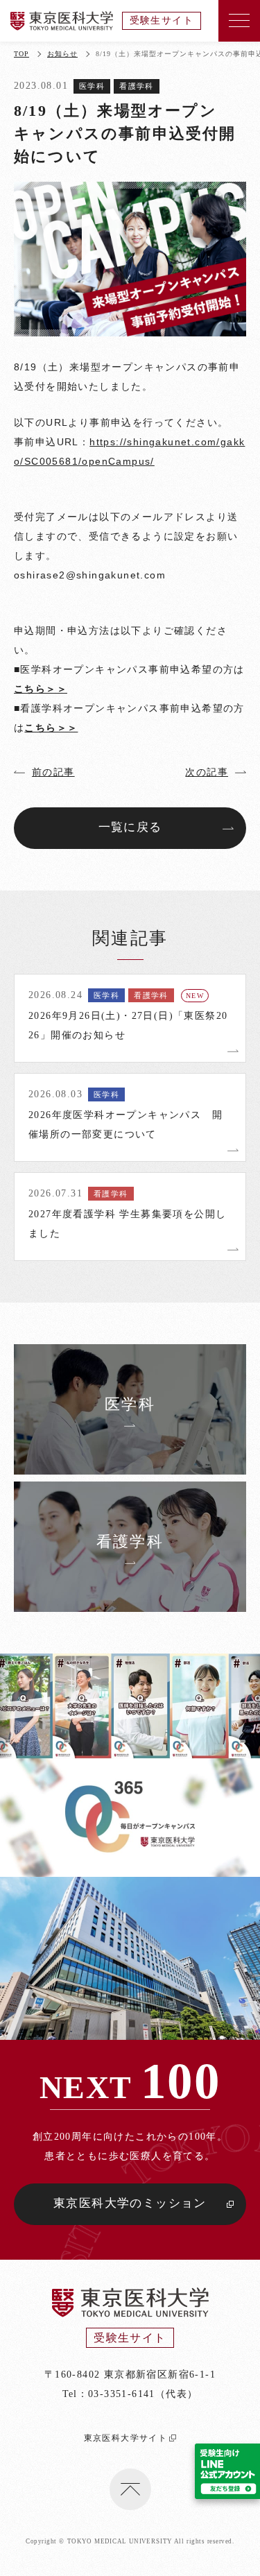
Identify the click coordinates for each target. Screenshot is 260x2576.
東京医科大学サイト (126, 2438)
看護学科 (137, 86)
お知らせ (62, 54)
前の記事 (53, 772)
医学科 (92, 86)
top (21, 54)
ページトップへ (130, 2489)
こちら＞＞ (41, 689)
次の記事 (207, 772)
